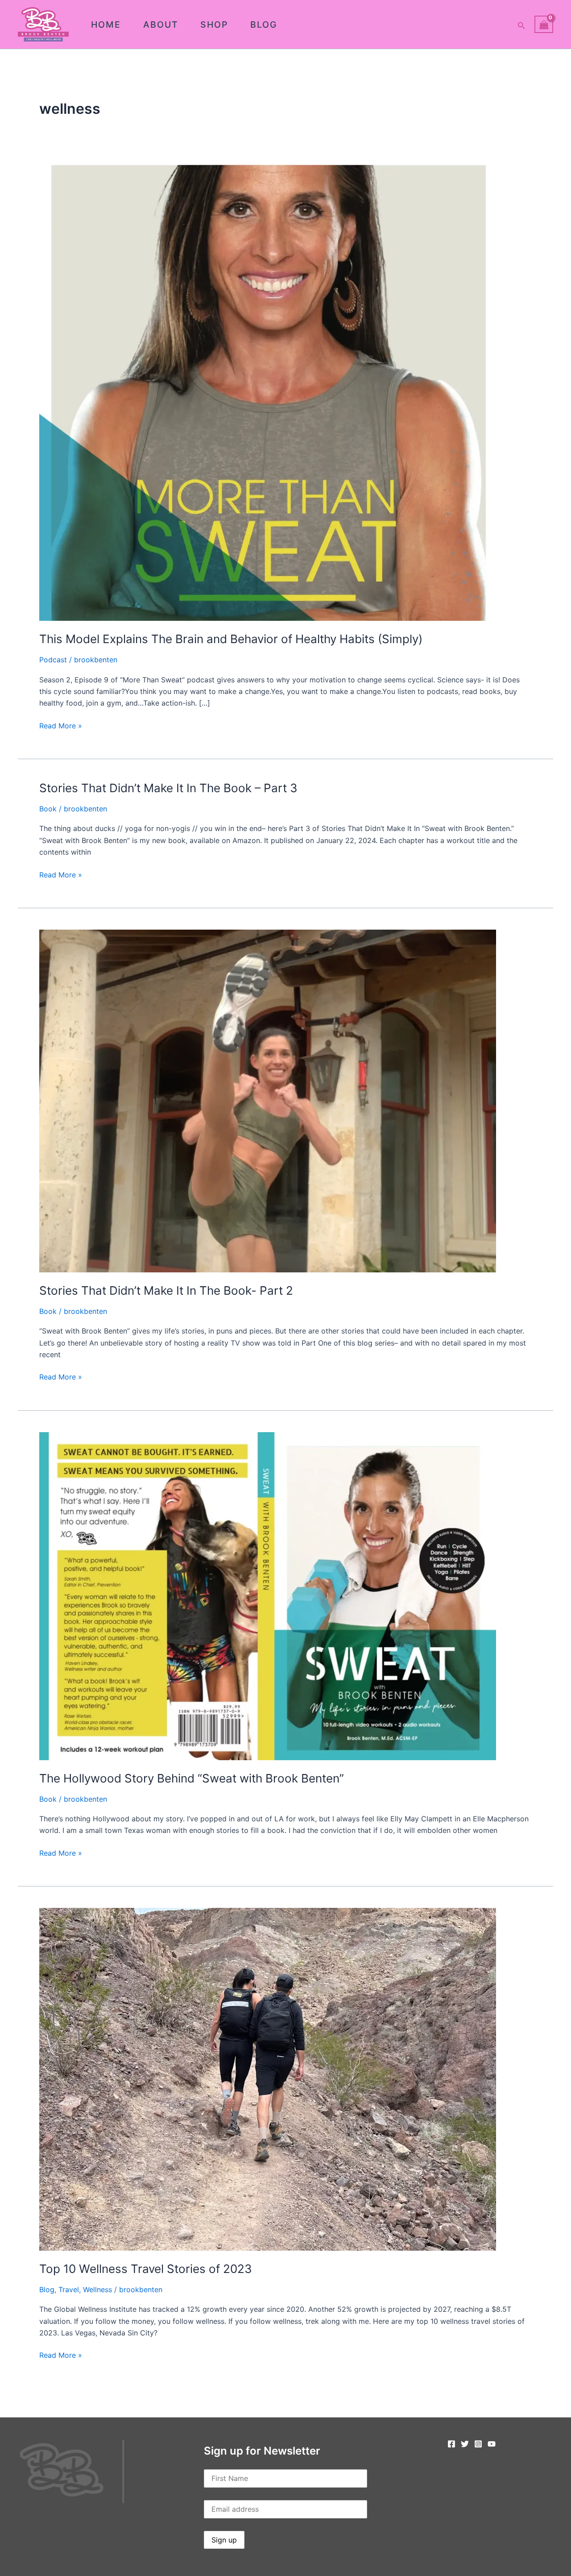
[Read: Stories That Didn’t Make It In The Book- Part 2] (268, 1100)
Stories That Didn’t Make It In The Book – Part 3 (168, 788)
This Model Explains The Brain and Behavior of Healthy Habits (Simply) (231, 639)
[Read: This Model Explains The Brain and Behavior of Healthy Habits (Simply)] (268, 392)
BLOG (264, 25)
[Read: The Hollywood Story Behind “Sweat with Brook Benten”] (268, 1595)
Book (48, 809)
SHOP (214, 25)
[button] (521, 24)
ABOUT (161, 25)
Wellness (97, 2289)
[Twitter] (465, 2444)
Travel (69, 2289)
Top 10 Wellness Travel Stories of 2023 (146, 2269)
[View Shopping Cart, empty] (544, 24)
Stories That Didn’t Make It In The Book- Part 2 (166, 1290)
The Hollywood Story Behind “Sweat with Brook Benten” (192, 1778)
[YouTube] (492, 2444)
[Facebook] (451, 2444)
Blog (47, 2289)
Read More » (61, 725)
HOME (106, 25)
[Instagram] (478, 2444)
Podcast (53, 660)
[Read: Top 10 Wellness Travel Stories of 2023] (268, 2078)
